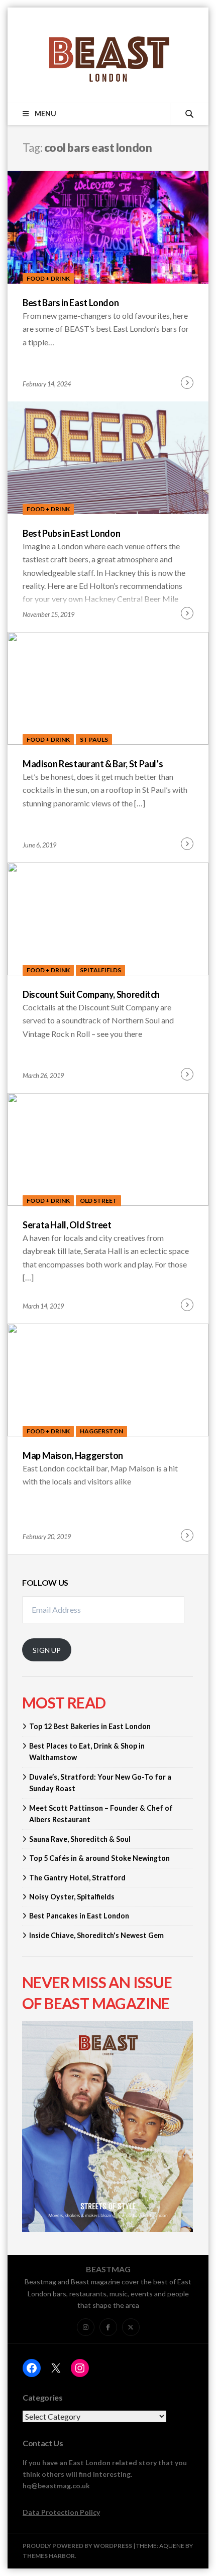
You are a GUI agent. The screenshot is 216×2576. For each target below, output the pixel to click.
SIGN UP (47, 1650)
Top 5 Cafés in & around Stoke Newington (99, 1858)
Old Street (98, 1201)
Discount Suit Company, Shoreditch (91, 994)
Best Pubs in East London (71, 533)
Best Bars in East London (71, 303)
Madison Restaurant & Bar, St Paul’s (93, 764)
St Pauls (94, 739)
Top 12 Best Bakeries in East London (90, 1726)
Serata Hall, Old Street (67, 1225)
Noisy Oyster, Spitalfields (72, 1897)
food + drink (48, 278)
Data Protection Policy (61, 2512)
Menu (44, 114)
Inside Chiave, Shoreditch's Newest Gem (96, 1935)
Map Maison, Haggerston (73, 1455)
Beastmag (108, 2269)
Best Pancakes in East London (79, 1916)
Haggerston (101, 1431)
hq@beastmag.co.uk (56, 2486)
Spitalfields (100, 970)
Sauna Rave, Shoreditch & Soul (80, 1839)
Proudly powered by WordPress (77, 2546)
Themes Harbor (49, 2556)
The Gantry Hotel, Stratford (77, 1878)
